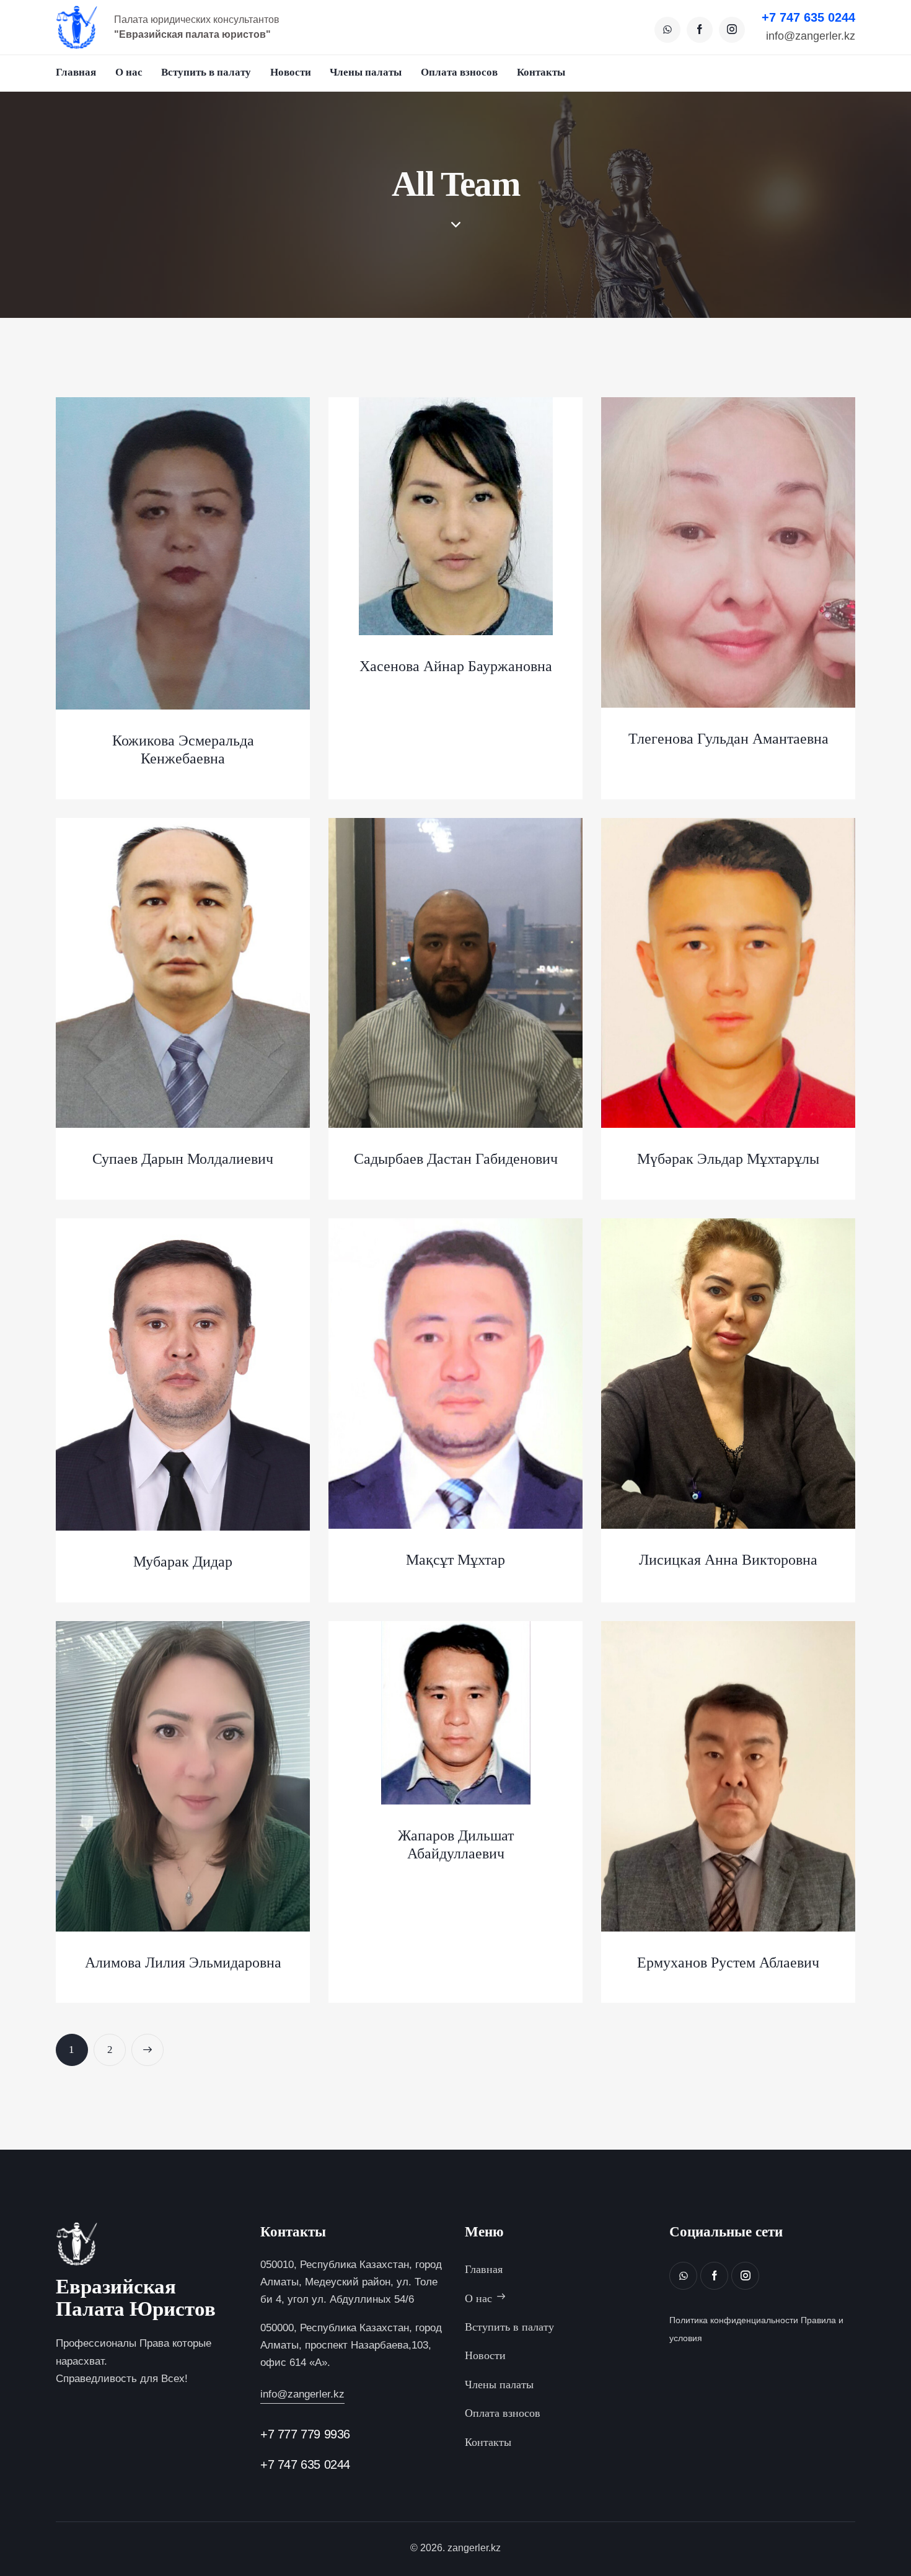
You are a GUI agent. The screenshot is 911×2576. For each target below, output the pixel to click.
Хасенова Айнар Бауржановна (456, 666)
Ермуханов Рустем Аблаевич (728, 1963)
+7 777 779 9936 (305, 2434)
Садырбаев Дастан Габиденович (456, 1159)
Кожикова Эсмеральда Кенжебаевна (183, 750)
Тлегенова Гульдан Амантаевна (728, 739)
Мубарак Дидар (183, 1562)
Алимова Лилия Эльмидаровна (183, 1963)
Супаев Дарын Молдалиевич (183, 1159)
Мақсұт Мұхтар (455, 1560)
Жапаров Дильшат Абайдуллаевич (456, 1844)
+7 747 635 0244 (808, 17)
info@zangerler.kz (811, 37)
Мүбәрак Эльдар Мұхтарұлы (728, 1159)
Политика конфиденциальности (734, 2320)
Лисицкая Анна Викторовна (728, 1560)
